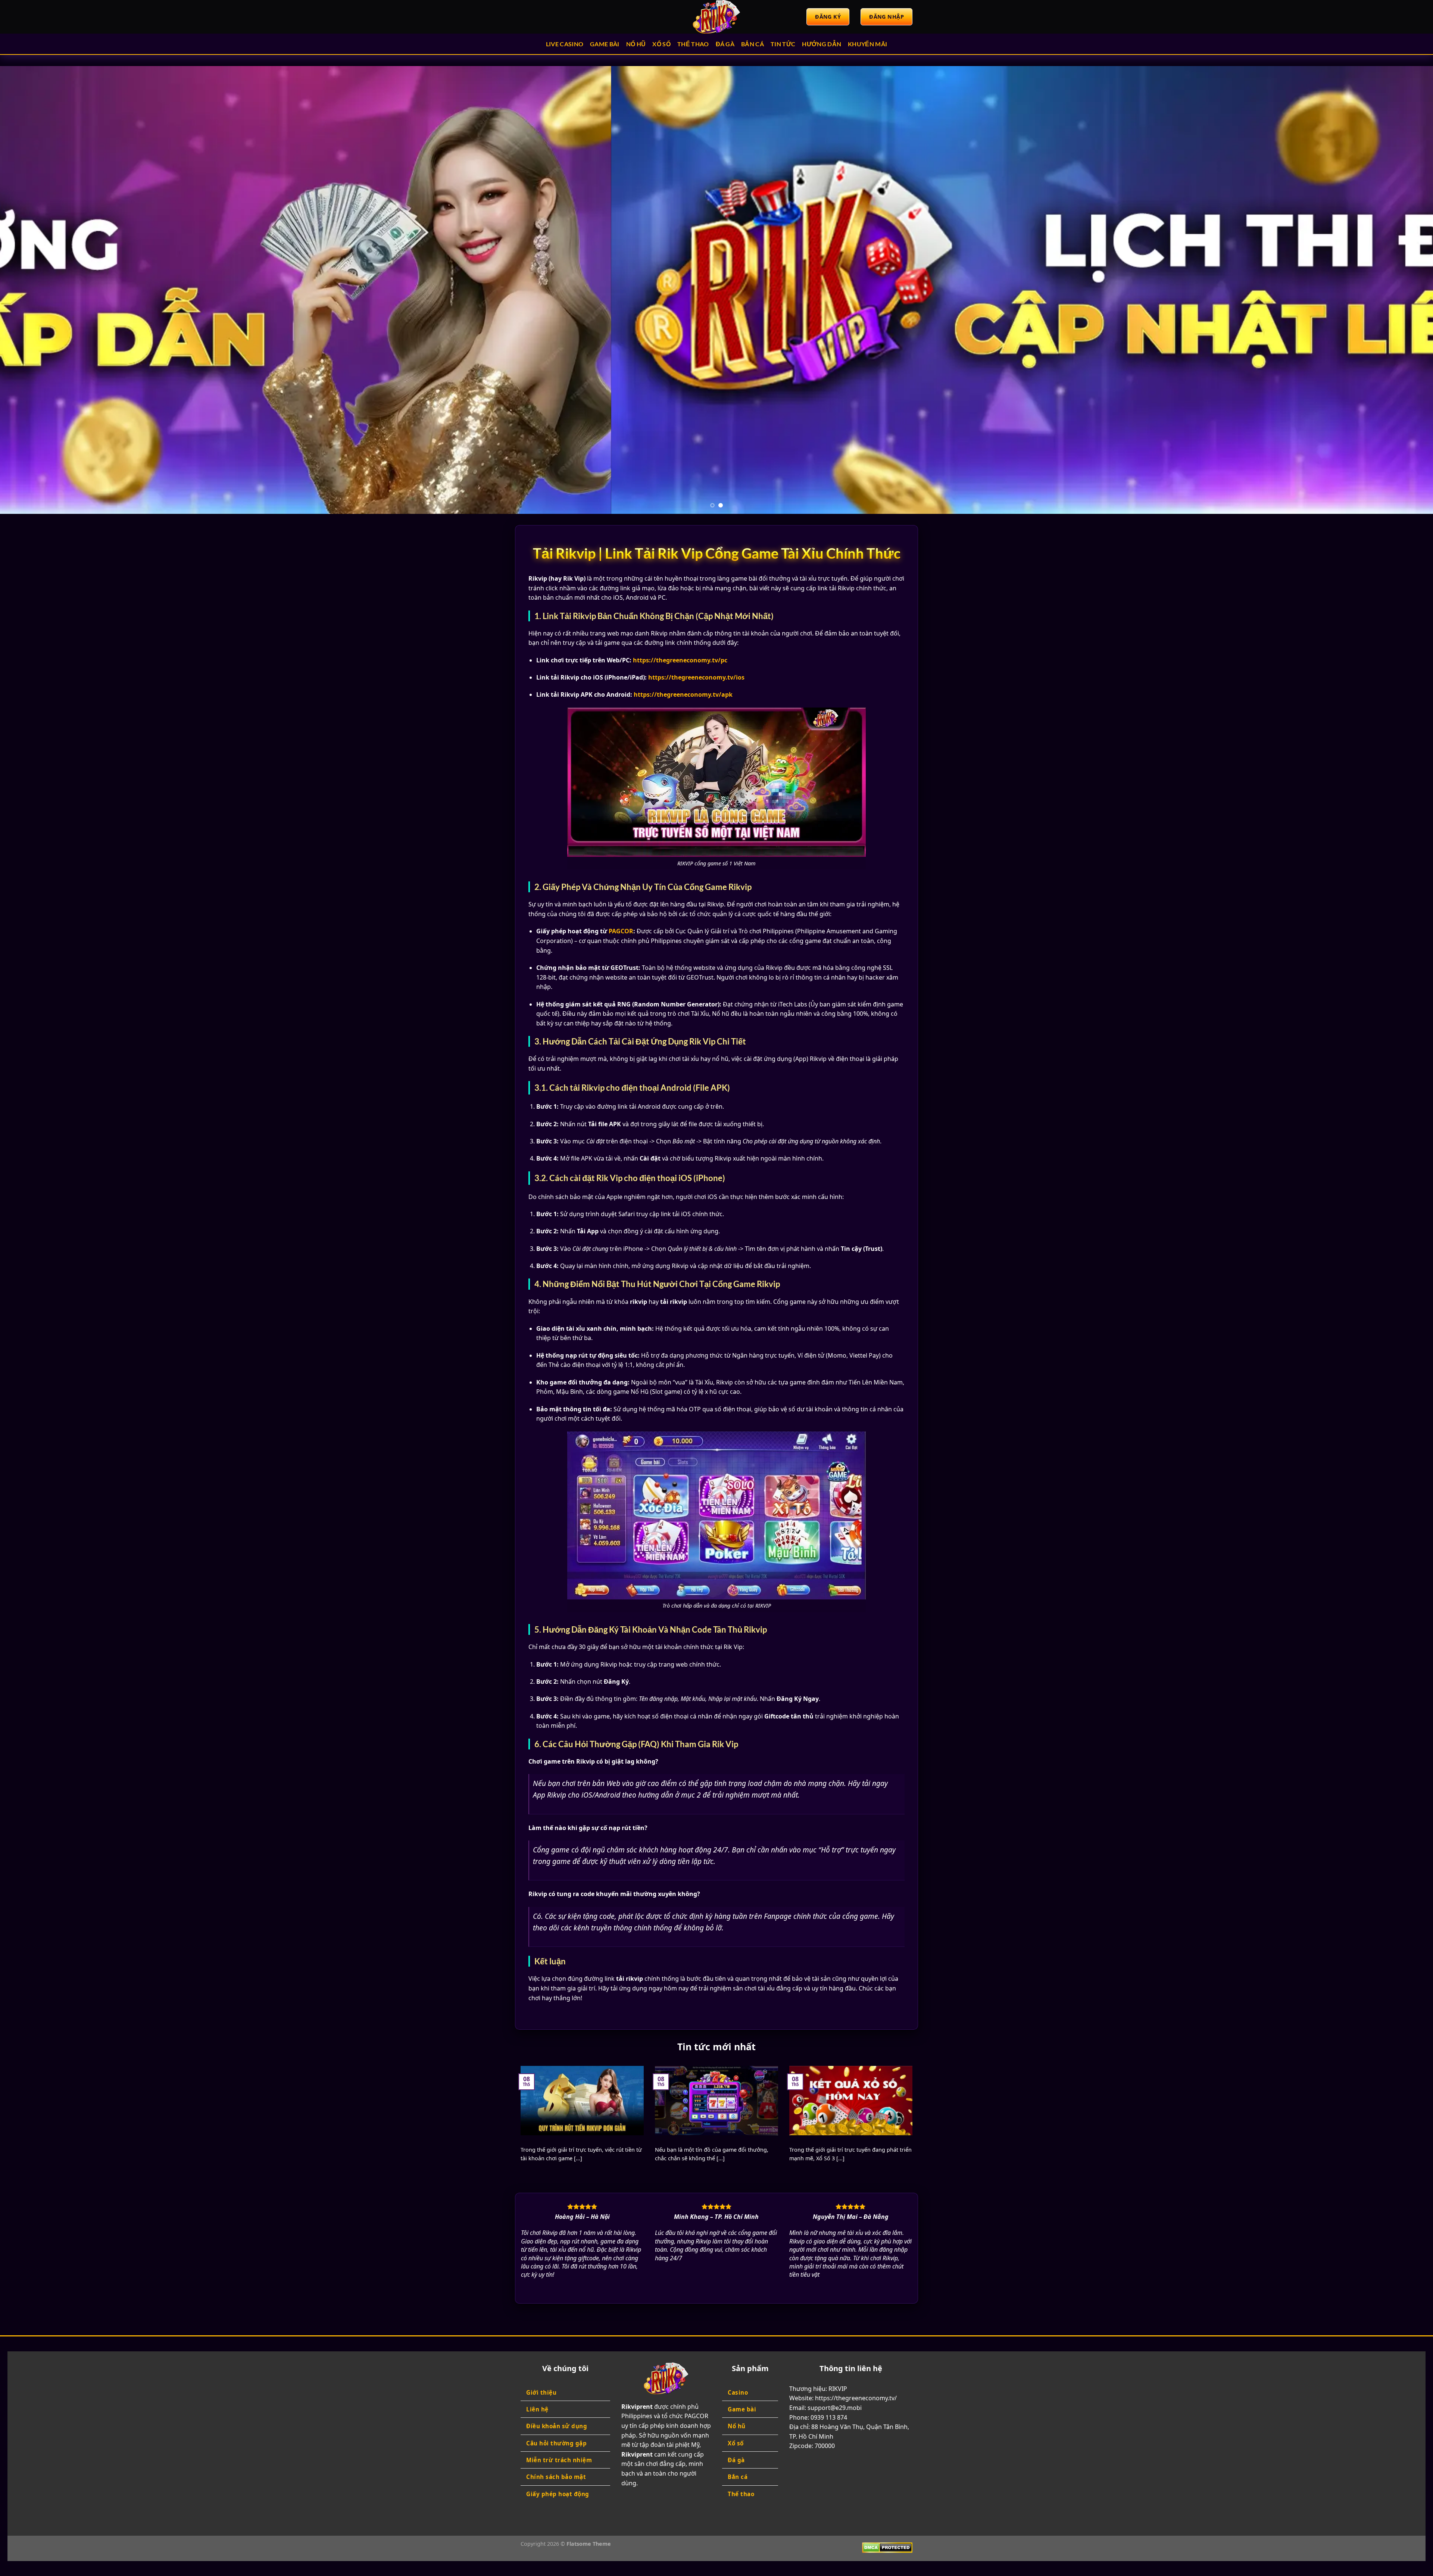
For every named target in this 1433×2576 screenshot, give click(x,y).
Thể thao (693, 44)
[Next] (1395, 290)
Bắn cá (753, 44)
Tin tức (783, 44)
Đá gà (725, 44)
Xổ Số (661, 44)
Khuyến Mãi (867, 44)
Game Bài (605, 44)
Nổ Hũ (636, 44)
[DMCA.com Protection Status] (887, 2547)
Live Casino (565, 44)
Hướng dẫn (822, 44)
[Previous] (38, 290)
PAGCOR (621, 931)
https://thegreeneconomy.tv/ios (696, 677)
